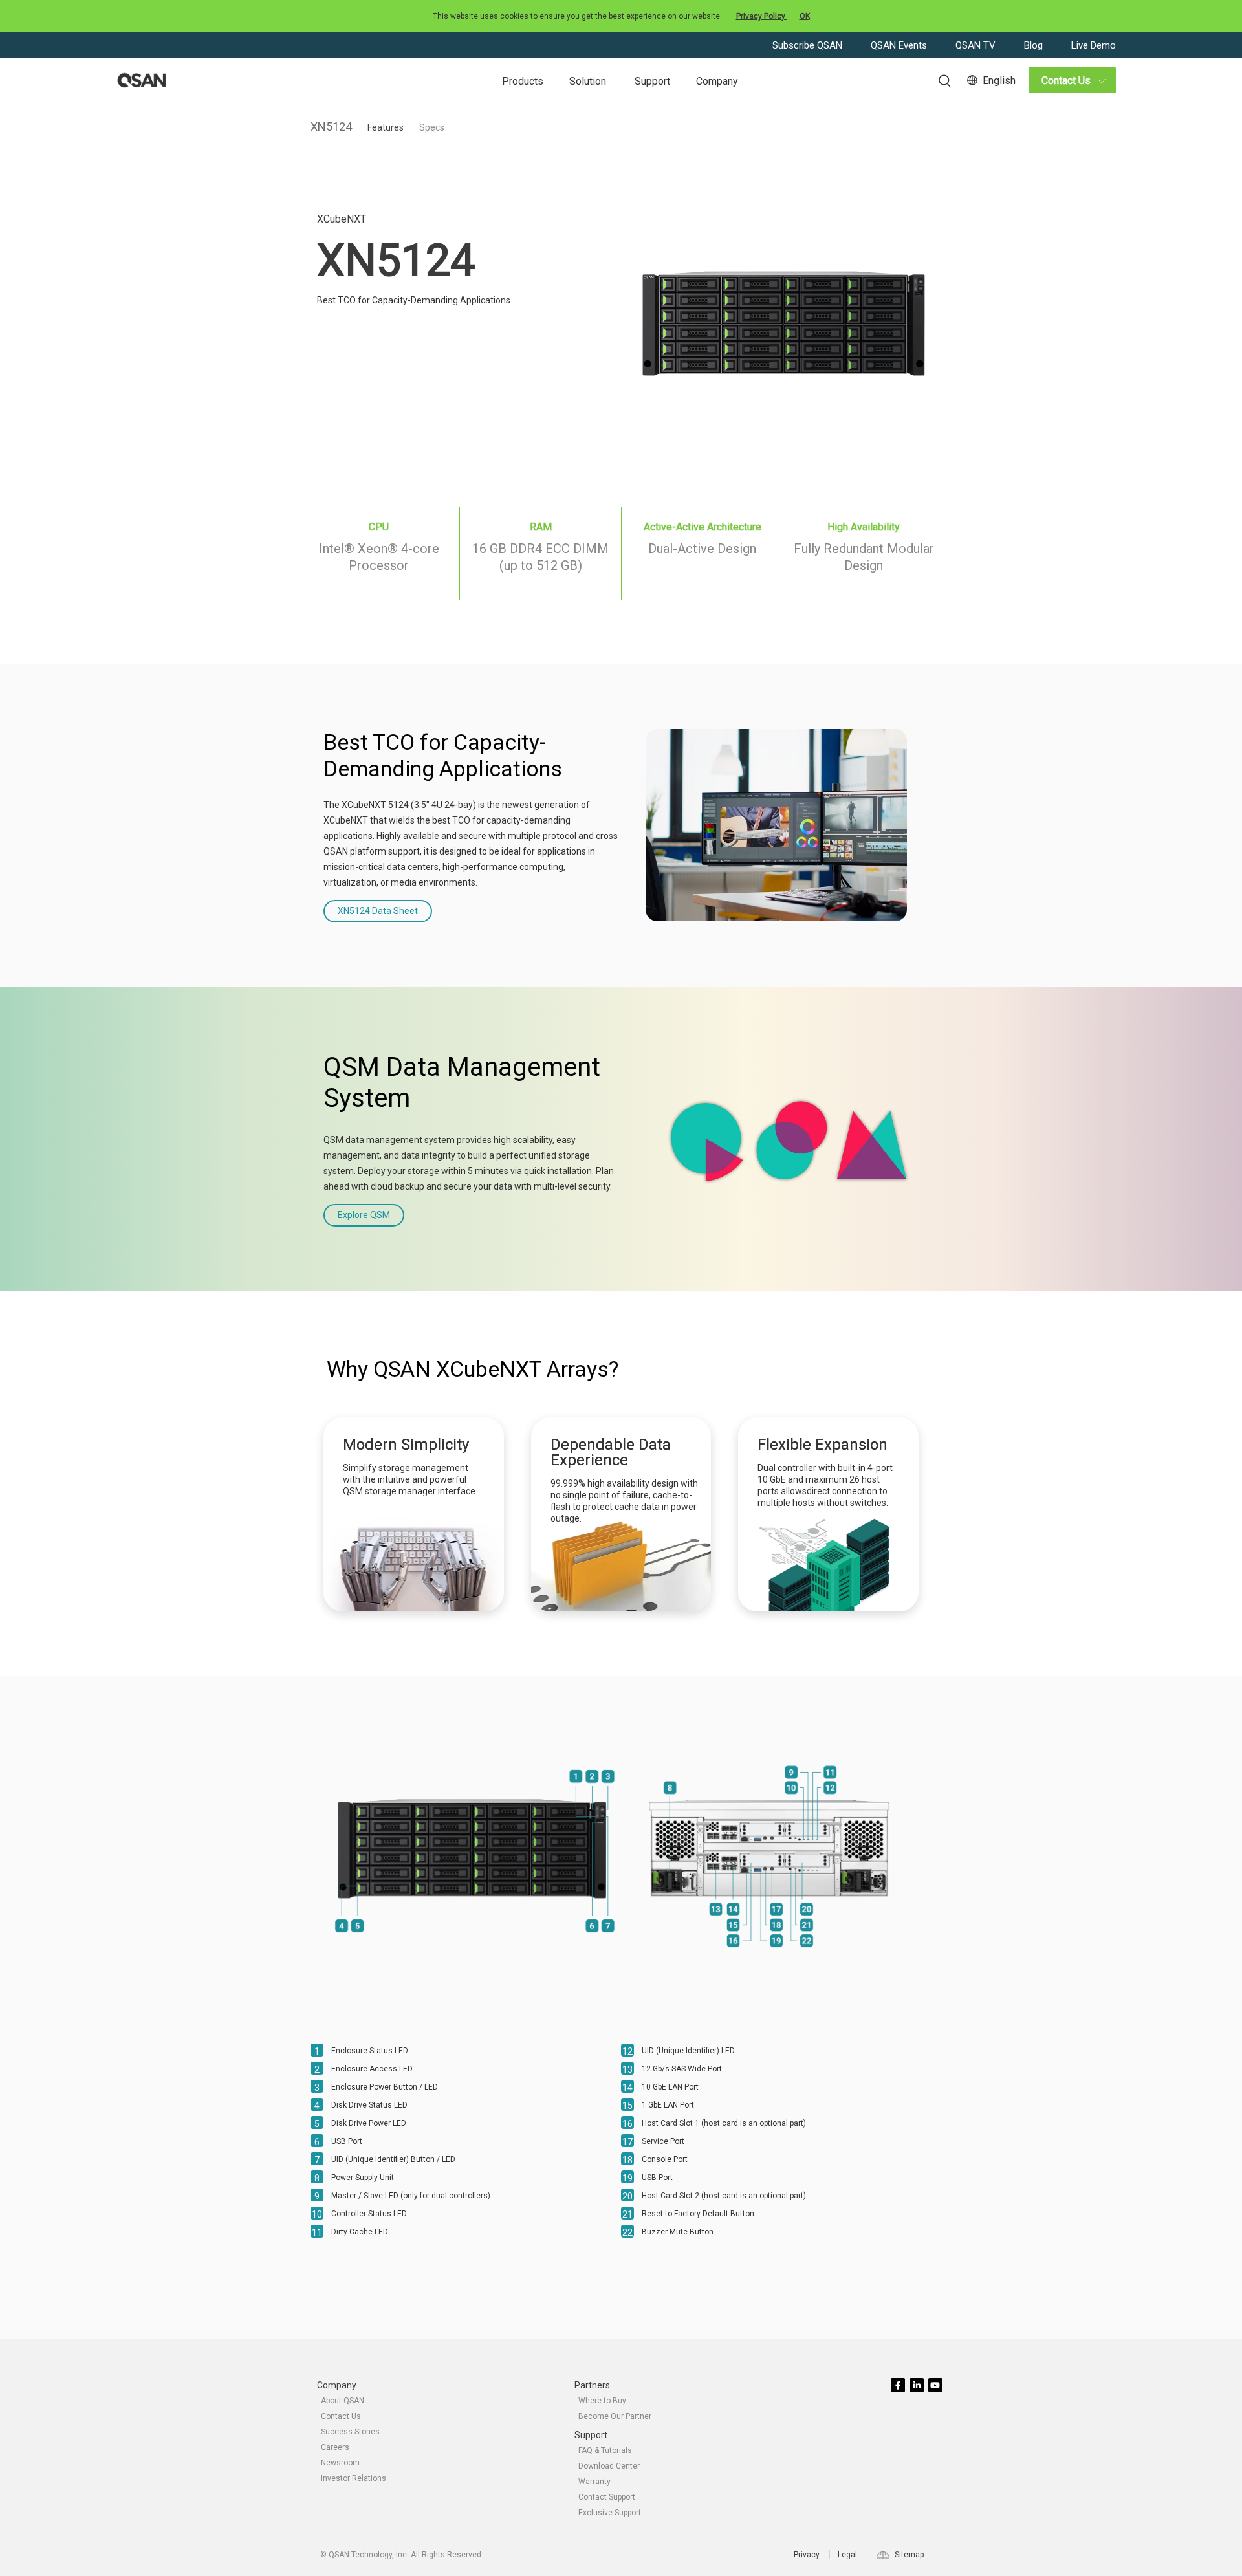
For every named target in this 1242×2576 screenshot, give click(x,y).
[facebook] (899, 2386)
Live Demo (1094, 45)
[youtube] (936, 2386)
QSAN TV (977, 45)
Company (717, 81)
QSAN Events (900, 45)
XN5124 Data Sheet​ (378, 911)
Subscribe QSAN (809, 45)
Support (652, 81)
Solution (588, 81)
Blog (1035, 45)
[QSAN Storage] (142, 81)
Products (523, 81)
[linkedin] (918, 2386)
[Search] (938, 79)
